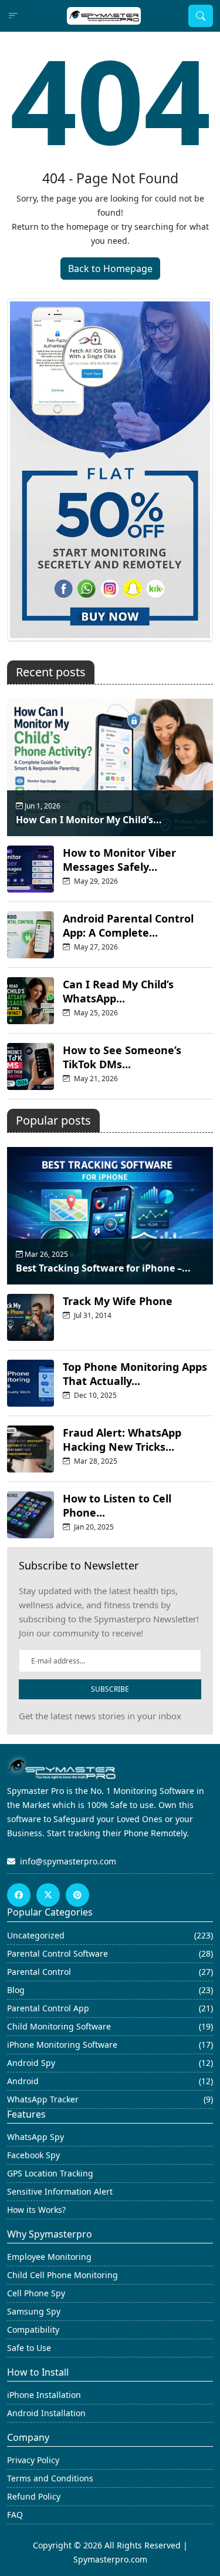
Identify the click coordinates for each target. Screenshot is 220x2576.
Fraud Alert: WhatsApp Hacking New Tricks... (122, 1440)
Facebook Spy (33, 2155)
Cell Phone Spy (36, 2293)
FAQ (15, 2515)
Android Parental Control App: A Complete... (128, 925)
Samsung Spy (34, 2311)
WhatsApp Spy (35, 2137)
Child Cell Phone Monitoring (62, 2275)
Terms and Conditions (50, 2478)
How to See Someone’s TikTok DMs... (122, 1057)
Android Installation (46, 2413)
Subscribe (110, 1689)
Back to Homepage (110, 269)
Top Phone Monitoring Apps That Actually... (135, 1374)
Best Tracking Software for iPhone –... (103, 1268)
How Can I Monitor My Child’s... (89, 820)
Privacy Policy (33, 2460)
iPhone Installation (44, 2395)
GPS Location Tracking (50, 2173)
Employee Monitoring (49, 2257)
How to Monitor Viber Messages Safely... (119, 860)
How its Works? (36, 2210)
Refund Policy (34, 2496)
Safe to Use (29, 2348)
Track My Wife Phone (118, 1301)
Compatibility (33, 2330)
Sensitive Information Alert (60, 2191)
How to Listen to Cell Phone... (117, 1505)
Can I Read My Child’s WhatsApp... (118, 991)
